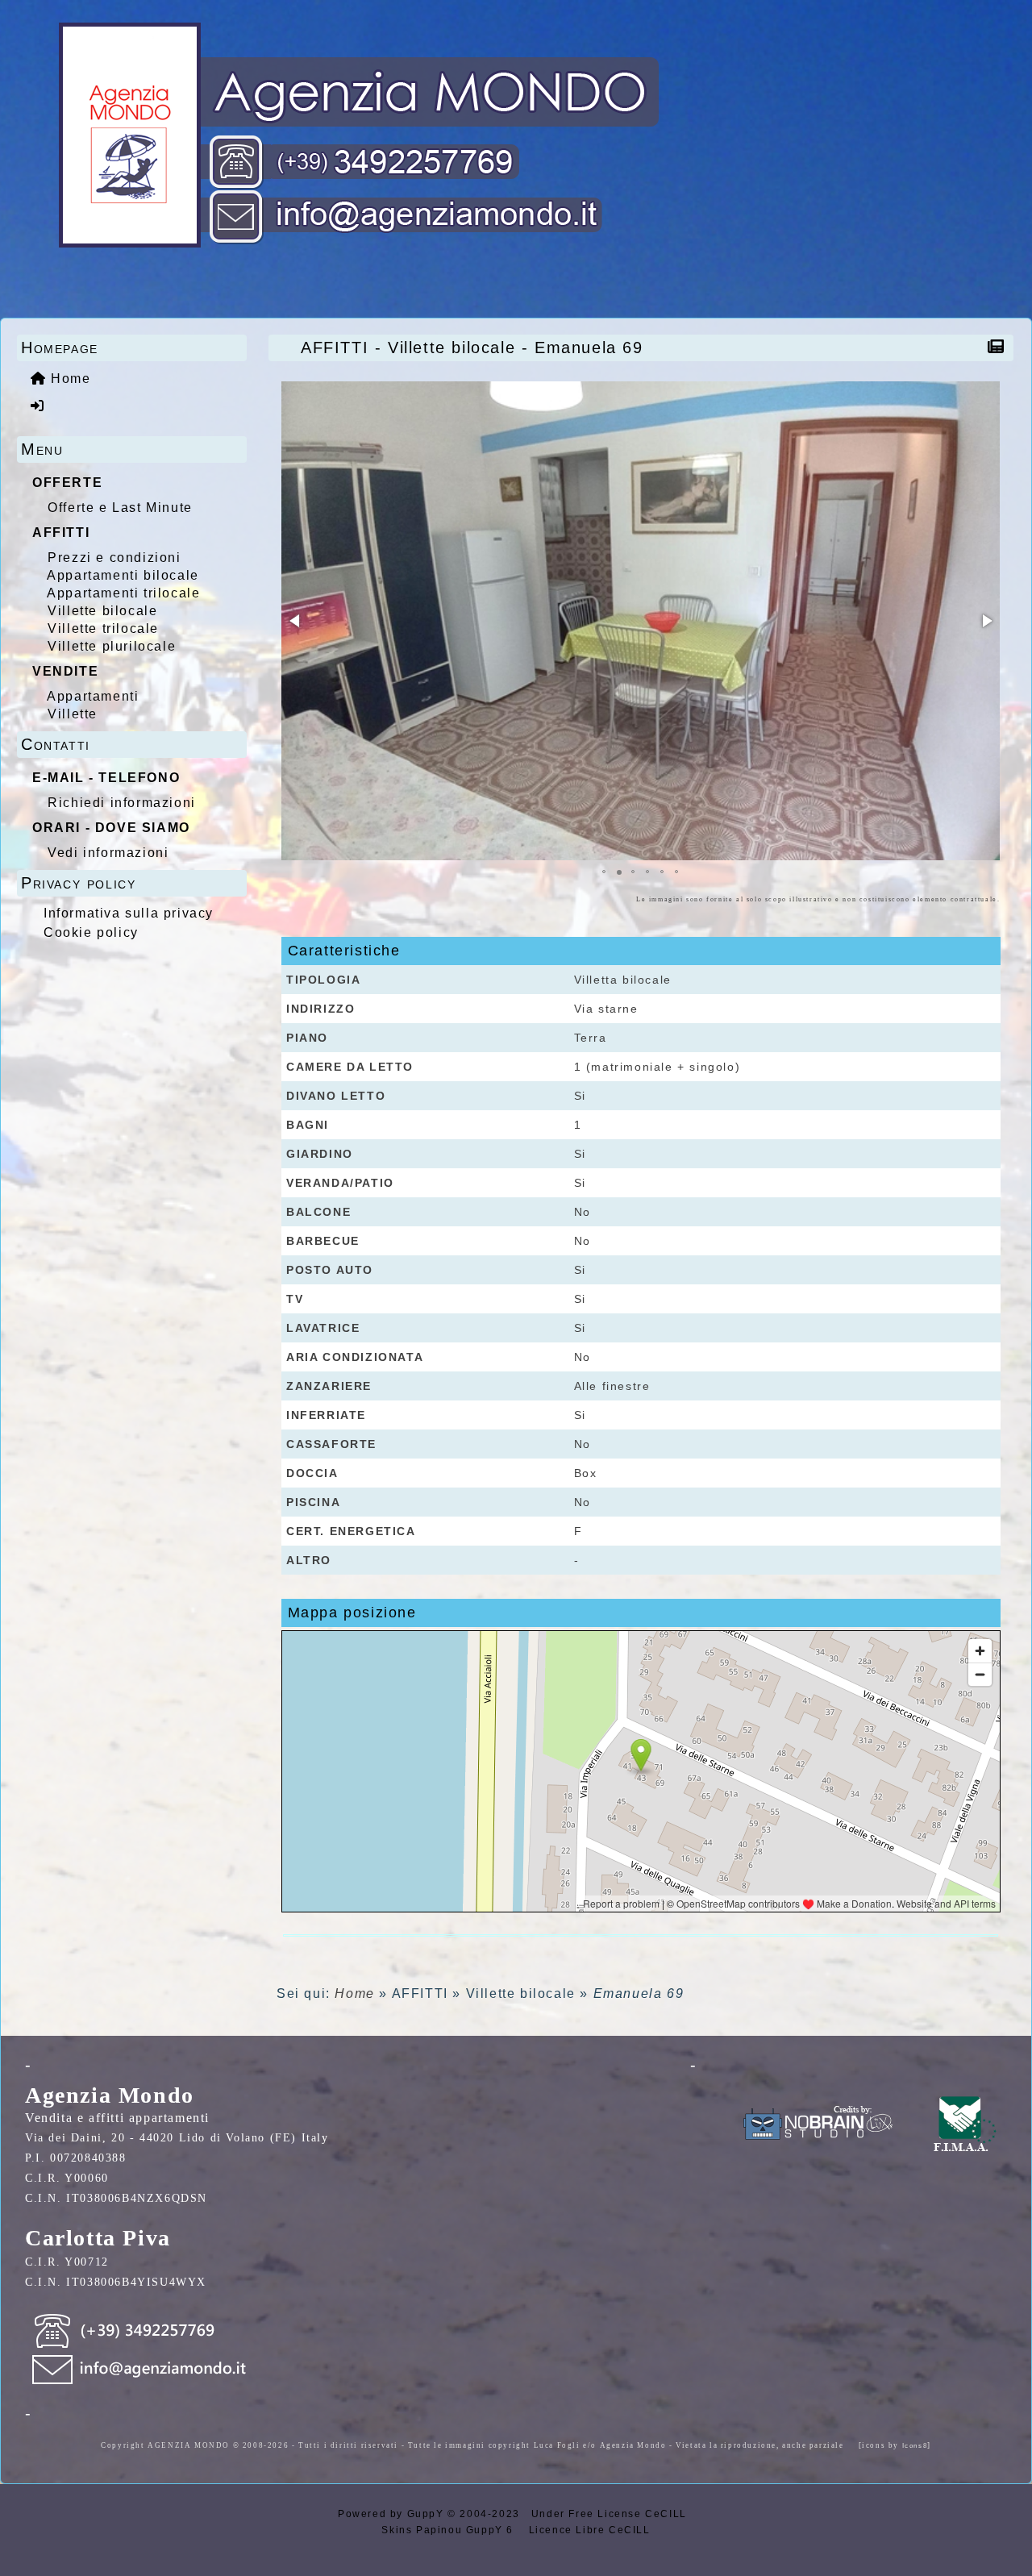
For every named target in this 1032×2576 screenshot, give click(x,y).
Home (355, 1993)
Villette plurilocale (112, 646)
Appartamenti (93, 696)
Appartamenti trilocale (123, 593)
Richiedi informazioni (122, 803)
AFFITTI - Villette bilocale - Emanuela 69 (472, 347)
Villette (73, 714)
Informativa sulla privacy (129, 913)
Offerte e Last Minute (120, 508)
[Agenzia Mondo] (344, 136)
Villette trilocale (103, 628)
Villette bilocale (102, 611)
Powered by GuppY (393, 2514)
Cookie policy (91, 932)
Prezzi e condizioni (114, 558)
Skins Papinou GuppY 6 (451, 2530)
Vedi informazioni (108, 853)
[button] (296, 621)
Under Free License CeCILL (611, 2514)
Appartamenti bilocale (123, 575)
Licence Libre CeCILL (588, 2530)
